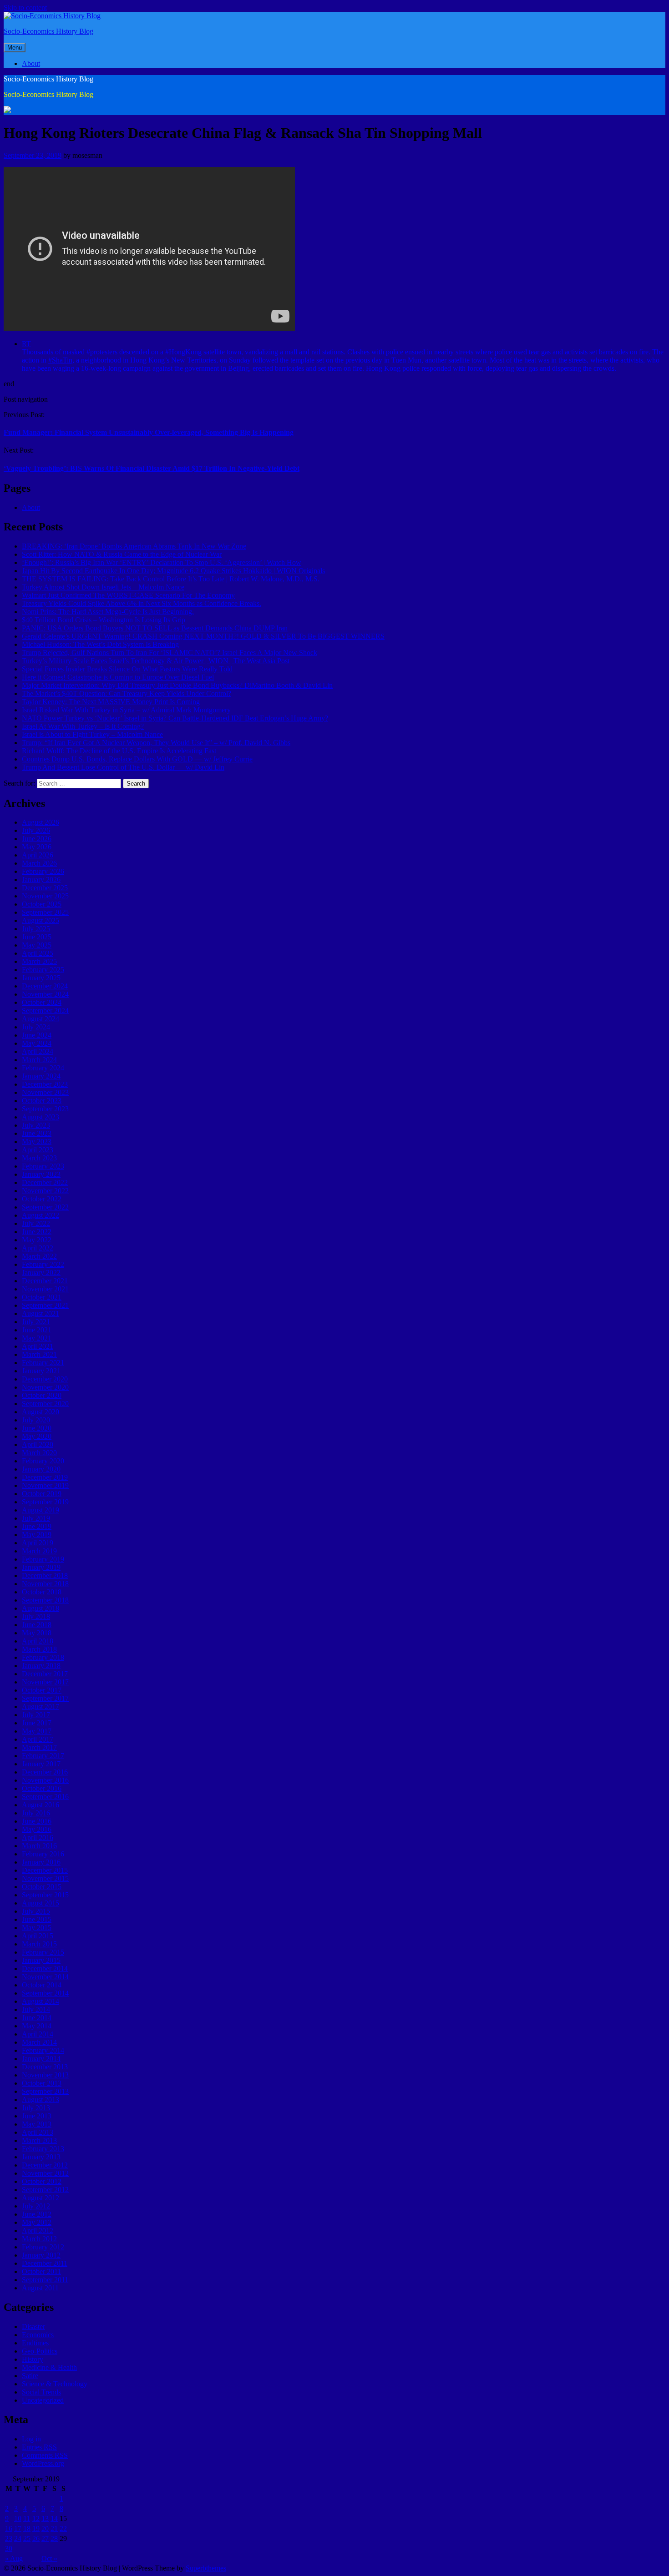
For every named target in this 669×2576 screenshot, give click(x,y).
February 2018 (43, 1657)
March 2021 (39, 1354)
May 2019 (37, 1535)
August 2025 (41, 920)
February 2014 (43, 2050)
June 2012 (37, 2214)
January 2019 (41, 1567)
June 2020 (37, 1428)
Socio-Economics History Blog (48, 31)
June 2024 (37, 1035)
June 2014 (37, 2018)
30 (9, 2548)
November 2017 (45, 1682)
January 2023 (41, 1174)
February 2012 (43, 2247)
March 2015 (39, 1944)
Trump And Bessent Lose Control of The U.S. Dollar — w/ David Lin (123, 767)
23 (9, 2538)
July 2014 (36, 2009)
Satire (30, 2376)
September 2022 (45, 1207)
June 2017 (37, 1723)
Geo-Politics (40, 2351)
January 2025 (41, 978)
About (31, 63)
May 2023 (37, 1142)
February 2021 (43, 1363)
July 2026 (36, 830)
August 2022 (41, 1215)
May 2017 (37, 1731)
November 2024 (45, 994)
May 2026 (37, 847)
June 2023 (37, 1133)
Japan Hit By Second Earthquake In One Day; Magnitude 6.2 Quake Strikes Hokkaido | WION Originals (173, 571)
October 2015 (42, 1887)
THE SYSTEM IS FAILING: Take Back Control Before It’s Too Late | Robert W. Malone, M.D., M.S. (171, 579)
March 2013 (39, 2140)
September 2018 (45, 1600)
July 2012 (36, 2206)
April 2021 (38, 1346)
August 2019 (41, 1510)
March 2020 (39, 1453)
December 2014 (45, 1969)
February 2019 (43, 1559)
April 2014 (38, 2034)
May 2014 (37, 2026)
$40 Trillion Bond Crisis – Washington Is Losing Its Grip (104, 620)
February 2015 (43, 1952)
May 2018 (37, 1633)
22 (63, 2528)
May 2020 (37, 1436)
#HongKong (183, 352)
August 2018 (41, 1608)
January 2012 (41, 2255)
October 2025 (42, 904)
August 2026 (41, 822)
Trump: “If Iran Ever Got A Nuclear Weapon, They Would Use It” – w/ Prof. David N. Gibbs (156, 743)
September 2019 (45, 1502)
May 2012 (37, 2222)
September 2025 (45, 912)
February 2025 (43, 970)
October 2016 (42, 1788)
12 (36, 2518)
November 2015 (45, 1878)
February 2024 (43, 1068)
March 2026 (39, 863)
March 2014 (39, 2042)
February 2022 (43, 1264)
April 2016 (38, 1837)
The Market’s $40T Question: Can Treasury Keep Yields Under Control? (127, 693)
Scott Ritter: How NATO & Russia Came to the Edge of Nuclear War (122, 554)
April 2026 (38, 855)
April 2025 (38, 953)
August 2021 (41, 1313)
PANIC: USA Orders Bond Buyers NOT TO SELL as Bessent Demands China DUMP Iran (155, 628)
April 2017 (38, 1739)
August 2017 (41, 1706)
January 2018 (41, 1666)
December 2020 (45, 1379)
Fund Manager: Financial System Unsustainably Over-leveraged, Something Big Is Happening (149, 432)
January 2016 (41, 1862)
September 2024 (45, 1011)
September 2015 (45, 1895)
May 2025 (37, 945)
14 (54, 2518)
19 (36, 2528)
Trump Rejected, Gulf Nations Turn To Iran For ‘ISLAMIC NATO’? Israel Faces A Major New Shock (170, 653)
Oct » (49, 2558)
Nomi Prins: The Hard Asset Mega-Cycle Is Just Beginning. (108, 612)
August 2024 (41, 1019)
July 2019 (36, 1518)
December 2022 (45, 1182)
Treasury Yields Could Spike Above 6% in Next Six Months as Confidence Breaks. (142, 603)
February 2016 (43, 1854)
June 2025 (37, 937)
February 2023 (43, 1166)
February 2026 (43, 871)
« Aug (14, 2558)
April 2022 (38, 1248)
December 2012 (45, 2165)
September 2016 (45, 1797)
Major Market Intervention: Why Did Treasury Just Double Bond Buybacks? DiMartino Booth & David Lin (177, 685)
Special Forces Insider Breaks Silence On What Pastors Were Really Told (127, 669)
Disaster (33, 2326)
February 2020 (43, 1461)
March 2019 (39, 1551)
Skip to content (25, 8)
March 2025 (39, 961)
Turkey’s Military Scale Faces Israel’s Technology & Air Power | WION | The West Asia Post (156, 661)
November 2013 (45, 2075)
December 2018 (45, 1575)
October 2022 (42, 1199)
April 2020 (38, 1444)
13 (45, 2518)
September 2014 (45, 1993)
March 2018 (39, 1649)
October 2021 (42, 1297)
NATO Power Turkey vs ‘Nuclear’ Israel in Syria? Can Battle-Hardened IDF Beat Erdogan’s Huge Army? (175, 718)
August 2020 (41, 1412)
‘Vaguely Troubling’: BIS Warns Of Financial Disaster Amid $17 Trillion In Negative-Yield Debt (152, 468)
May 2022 (37, 1240)
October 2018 (42, 1592)
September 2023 (45, 1109)
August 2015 (41, 1903)
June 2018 (37, 1625)
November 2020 (45, 1387)
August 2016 (41, 1805)
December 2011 (45, 2263)
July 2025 (36, 929)
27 (45, 2538)
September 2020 (45, 1404)
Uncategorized (43, 2400)
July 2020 (36, 1420)
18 (27, 2528)
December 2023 (45, 1084)
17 (18, 2528)
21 (54, 2528)
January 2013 (41, 2157)
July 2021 (36, 1322)
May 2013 (37, 2124)
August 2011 (40, 2288)
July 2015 (36, 1911)
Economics (38, 2335)
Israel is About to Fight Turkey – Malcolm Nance (92, 734)
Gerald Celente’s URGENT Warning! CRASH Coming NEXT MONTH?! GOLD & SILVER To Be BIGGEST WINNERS (203, 636)
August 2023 (41, 1117)
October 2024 (42, 1002)
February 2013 (43, 2149)
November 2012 (45, 2173)
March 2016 (39, 1846)
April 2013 (38, 2132)
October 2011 (41, 2271)
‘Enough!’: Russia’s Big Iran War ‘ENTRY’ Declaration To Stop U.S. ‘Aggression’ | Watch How (162, 562)
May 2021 (37, 1338)
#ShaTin (60, 360)
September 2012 (45, 2190)
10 (18, 2518)
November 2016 (45, 1780)
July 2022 (36, 1223)
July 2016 (36, 1813)
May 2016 (37, 1829)
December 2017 (45, 1674)
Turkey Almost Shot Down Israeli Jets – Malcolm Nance (103, 587)
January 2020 (41, 1469)
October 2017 (42, 1690)
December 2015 (45, 1870)
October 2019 (42, 1494)
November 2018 (45, 1584)
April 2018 (38, 1641)
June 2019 (37, 1526)
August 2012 (41, 2198)
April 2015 (38, 1936)
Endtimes (35, 2343)
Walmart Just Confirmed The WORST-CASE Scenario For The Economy (128, 595)
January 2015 (41, 1960)
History (33, 2359)
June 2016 (37, 1821)
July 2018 (36, 1616)
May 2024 (37, 1043)
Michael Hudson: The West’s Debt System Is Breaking (100, 644)
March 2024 (39, 1060)
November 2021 (45, 1289)
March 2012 (39, 2239)
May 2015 (37, 1928)
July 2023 (36, 1125)
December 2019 (45, 1477)
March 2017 (39, 1747)
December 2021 (45, 1281)
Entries (39, 2447)
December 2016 (45, 1772)
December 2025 (45, 888)
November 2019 (45, 1485)
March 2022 (39, 1256)
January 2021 (41, 1371)
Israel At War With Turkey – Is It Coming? (83, 726)
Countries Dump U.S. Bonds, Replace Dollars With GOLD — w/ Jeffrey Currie (137, 759)
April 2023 (38, 1150)
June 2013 (37, 2116)
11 (27, 2518)
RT (26, 344)
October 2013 (42, 2083)
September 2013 (45, 2091)
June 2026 (37, 839)
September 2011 (45, 2280)
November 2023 (45, 1092)
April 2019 (38, 1543)
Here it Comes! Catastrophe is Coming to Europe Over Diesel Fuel (118, 677)
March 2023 (39, 1158)
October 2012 (42, 2181)
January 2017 (41, 1764)
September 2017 (45, 1698)
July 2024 (36, 1027)
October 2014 (42, 1985)
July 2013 (36, 2108)
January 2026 (41, 880)
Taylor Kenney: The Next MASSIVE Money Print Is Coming (111, 702)
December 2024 (45, 986)
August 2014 (41, 2001)
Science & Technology (55, 2384)
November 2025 (45, 896)
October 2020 (42, 1395)
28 (54, 2538)
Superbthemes (206, 2568)
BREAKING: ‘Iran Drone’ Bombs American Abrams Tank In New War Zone (134, 546)
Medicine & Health (49, 2367)
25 (27, 2538)
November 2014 (45, 1977)
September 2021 (45, 1305)
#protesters (102, 352)
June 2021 (37, 1330)
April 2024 (38, 1051)
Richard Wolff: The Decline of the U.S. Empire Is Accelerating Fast (119, 751)
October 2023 (42, 1101)
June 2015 (37, 1919)
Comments (45, 2455)
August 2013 (41, 2100)
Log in (31, 2439)
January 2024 (41, 1076)
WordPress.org (43, 2463)
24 (18, 2538)
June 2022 (37, 1232)
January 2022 (41, 1273)
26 (36, 2538)
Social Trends (41, 2392)
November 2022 (45, 1191)
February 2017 (43, 1756)
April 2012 (38, 2231)
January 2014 (41, 2059)
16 (9, 2528)
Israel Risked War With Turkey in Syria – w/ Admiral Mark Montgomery (126, 710)
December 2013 (45, 2067)
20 (45, 2528)
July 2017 (36, 1715)
